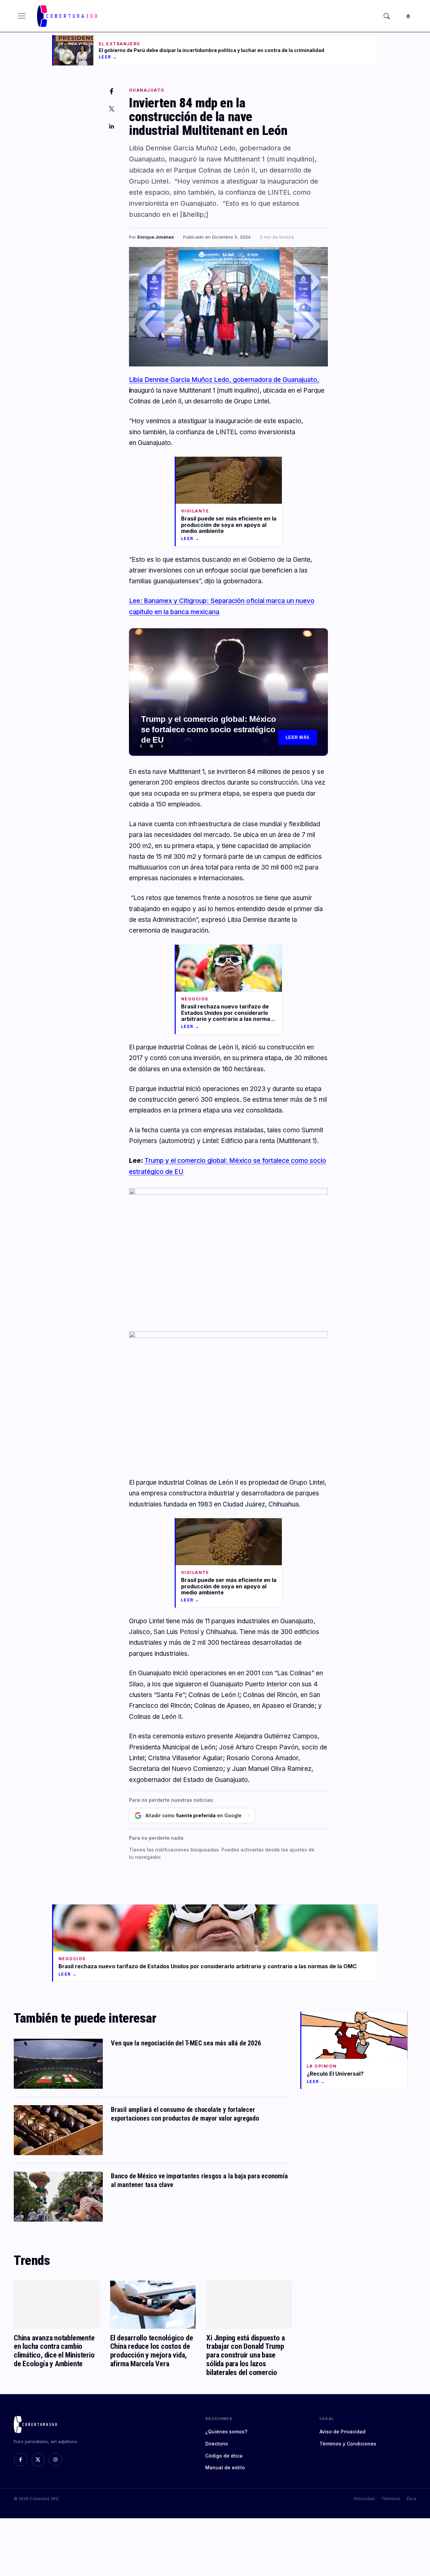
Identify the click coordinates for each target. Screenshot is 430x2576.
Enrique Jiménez (156, 237)
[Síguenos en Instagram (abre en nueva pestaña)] (55, 2460)
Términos (391, 2499)
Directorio (217, 2444)
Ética (412, 2499)
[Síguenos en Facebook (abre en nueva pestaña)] (20, 2460)
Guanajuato (147, 90)
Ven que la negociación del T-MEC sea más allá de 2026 (186, 2043)
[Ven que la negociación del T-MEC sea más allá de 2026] (58, 2064)
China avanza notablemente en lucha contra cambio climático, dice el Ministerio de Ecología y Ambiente (54, 2351)
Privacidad (364, 2499)
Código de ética (224, 2456)
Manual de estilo (225, 2467)
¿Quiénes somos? (226, 2432)
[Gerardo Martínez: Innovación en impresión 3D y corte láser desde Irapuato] (228, 692)
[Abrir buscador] (387, 16)
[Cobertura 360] (68, 16)
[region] (228, 692)
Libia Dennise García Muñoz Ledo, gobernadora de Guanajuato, (224, 380)
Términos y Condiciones (348, 2444)
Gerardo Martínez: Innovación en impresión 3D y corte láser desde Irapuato (203, 736)
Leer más (298, 737)
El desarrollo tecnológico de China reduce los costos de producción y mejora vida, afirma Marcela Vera (152, 2351)
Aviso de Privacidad (342, 2432)
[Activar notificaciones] (408, 16)
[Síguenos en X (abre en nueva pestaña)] (38, 2460)
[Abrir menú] (22, 16)
